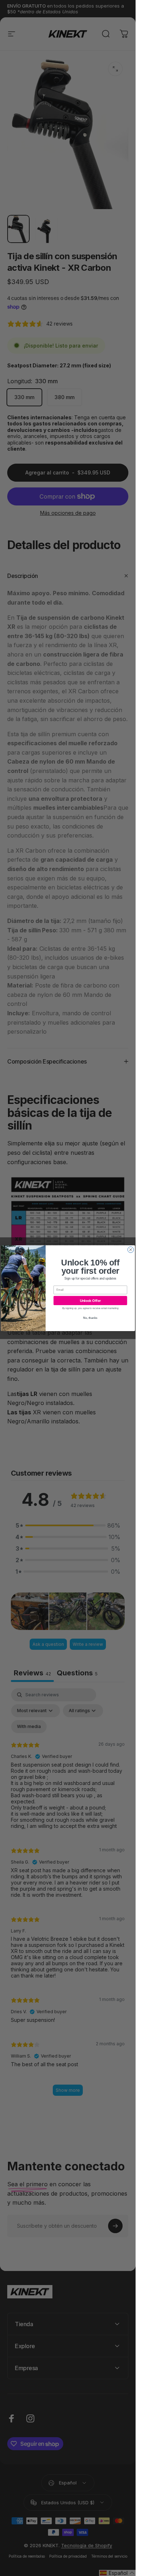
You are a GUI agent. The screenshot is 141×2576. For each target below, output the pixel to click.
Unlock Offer (90, 1300)
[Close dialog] (131, 1249)
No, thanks (90, 1318)
